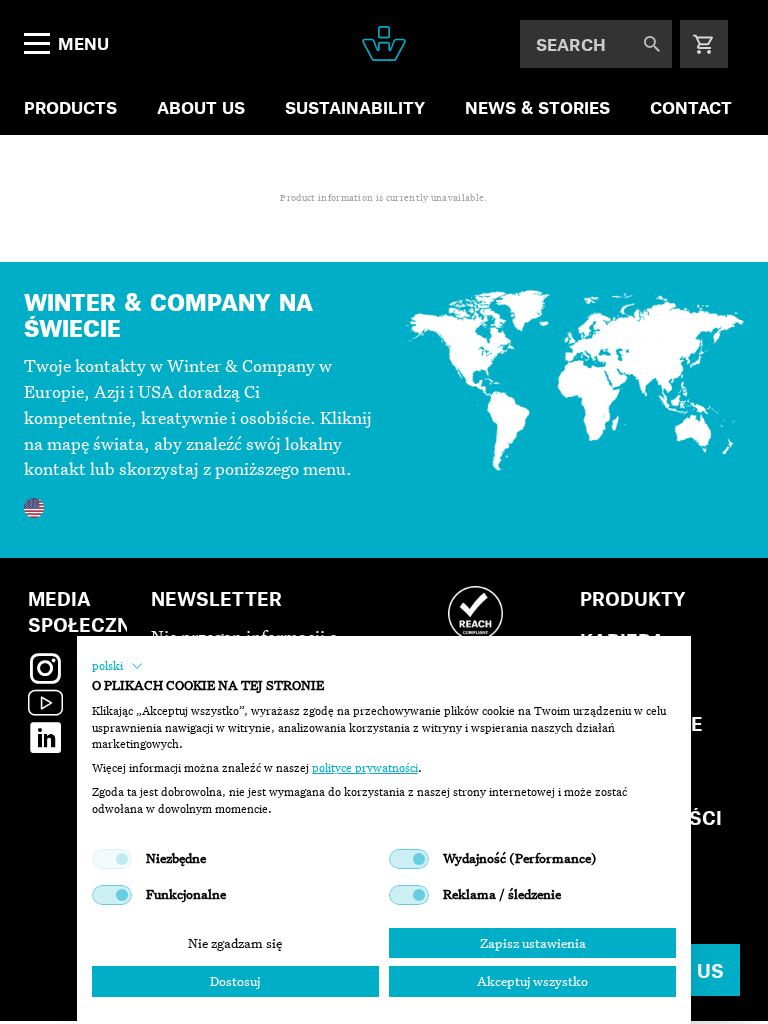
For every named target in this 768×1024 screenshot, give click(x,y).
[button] (117, 666)
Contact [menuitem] (691, 107)
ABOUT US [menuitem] (201, 107)
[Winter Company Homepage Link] (384, 43)
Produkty (633, 598)
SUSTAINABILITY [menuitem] (355, 107)
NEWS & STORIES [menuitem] (537, 107)
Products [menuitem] (70, 107)
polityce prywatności (365, 768)
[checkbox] (112, 859)
